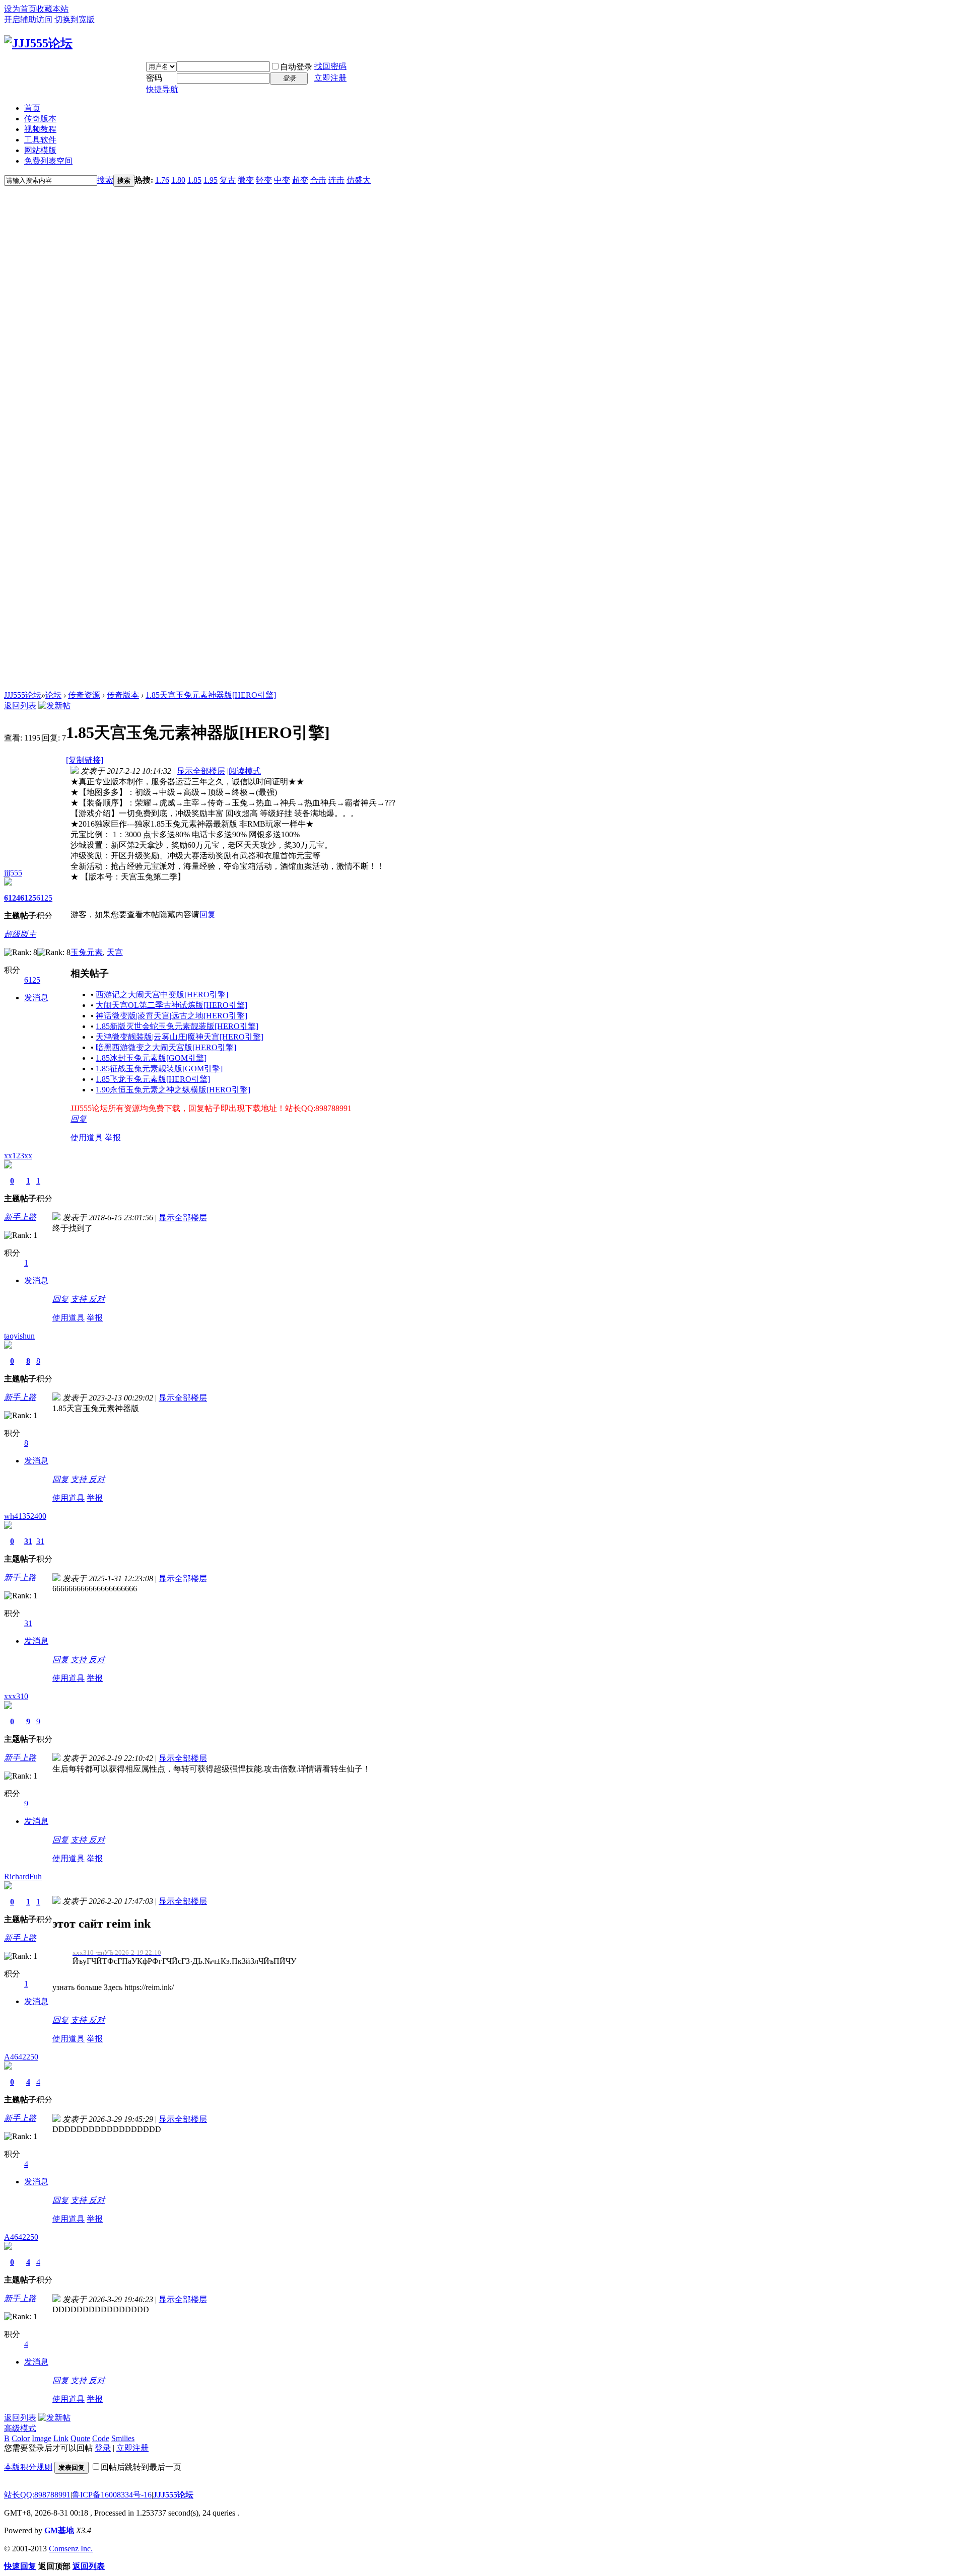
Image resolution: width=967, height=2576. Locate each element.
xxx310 (16, 1696)
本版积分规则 (28, 2467)
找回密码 (330, 66)
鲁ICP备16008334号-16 (112, 2495)
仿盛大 (359, 180)
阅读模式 (245, 771)
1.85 (194, 180)
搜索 (105, 180)
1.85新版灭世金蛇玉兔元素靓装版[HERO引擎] (177, 1026)
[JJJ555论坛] (38, 43)
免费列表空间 (48, 161)
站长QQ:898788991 (37, 2495)
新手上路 (20, 1217)
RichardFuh (23, 1876)
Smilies (123, 2438)
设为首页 (20, 9)
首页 (32, 108)
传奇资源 (84, 695)
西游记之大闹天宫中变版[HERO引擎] (162, 995)
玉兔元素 (87, 952)
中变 (282, 180)
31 (28, 1541)
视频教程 (40, 129)
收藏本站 (52, 9)
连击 (336, 180)
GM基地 (59, 2530)
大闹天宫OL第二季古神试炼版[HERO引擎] (171, 1005)
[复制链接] (85, 760)
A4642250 (21, 2057)
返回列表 (20, 706)
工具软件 (40, 140)
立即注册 (330, 78)
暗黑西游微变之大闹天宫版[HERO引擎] (166, 1047)
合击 (318, 180)
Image (42, 2438)
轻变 (264, 180)
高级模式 (20, 2428)
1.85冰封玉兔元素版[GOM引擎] (151, 1058)
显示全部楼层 (201, 771)
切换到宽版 (75, 19)
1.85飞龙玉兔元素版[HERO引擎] (153, 1079)
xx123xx (18, 1156)
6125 (28, 898)
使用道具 (87, 1137)
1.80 (178, 180)
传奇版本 (40, 119)
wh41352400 (25, 1516)
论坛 (53, 695)
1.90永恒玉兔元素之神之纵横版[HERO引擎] (173, 1090)
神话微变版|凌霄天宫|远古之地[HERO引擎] (171, 1016)
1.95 (211, 180)
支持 (80, 1299)
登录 (103, 2448)
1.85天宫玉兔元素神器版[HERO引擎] (211, 695)
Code (101, 2438)
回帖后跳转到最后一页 (141, 2467)
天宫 (115, 952)
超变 (300, 180)
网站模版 (40, 150)
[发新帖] (54, 706)
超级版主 (20, 934)
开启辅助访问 (28, 19)
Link (61, 2438)
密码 (154, 78)
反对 (97, 1299)
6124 (12, 898)
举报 (113, 1137)
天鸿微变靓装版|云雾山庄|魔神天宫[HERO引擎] (180, 1037)
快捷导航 (162, 89)
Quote (80, 2438)
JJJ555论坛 (23, 695)
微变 (246, 180)
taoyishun (19, 1336)
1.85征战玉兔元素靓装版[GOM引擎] (159, 1069)
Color (21, 2438)
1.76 (162, 180)
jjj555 (13, 873)
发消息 (36, 998)
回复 (208, 914)
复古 (228, 180)
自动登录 (296, 67)
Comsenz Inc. (71, 2549)
